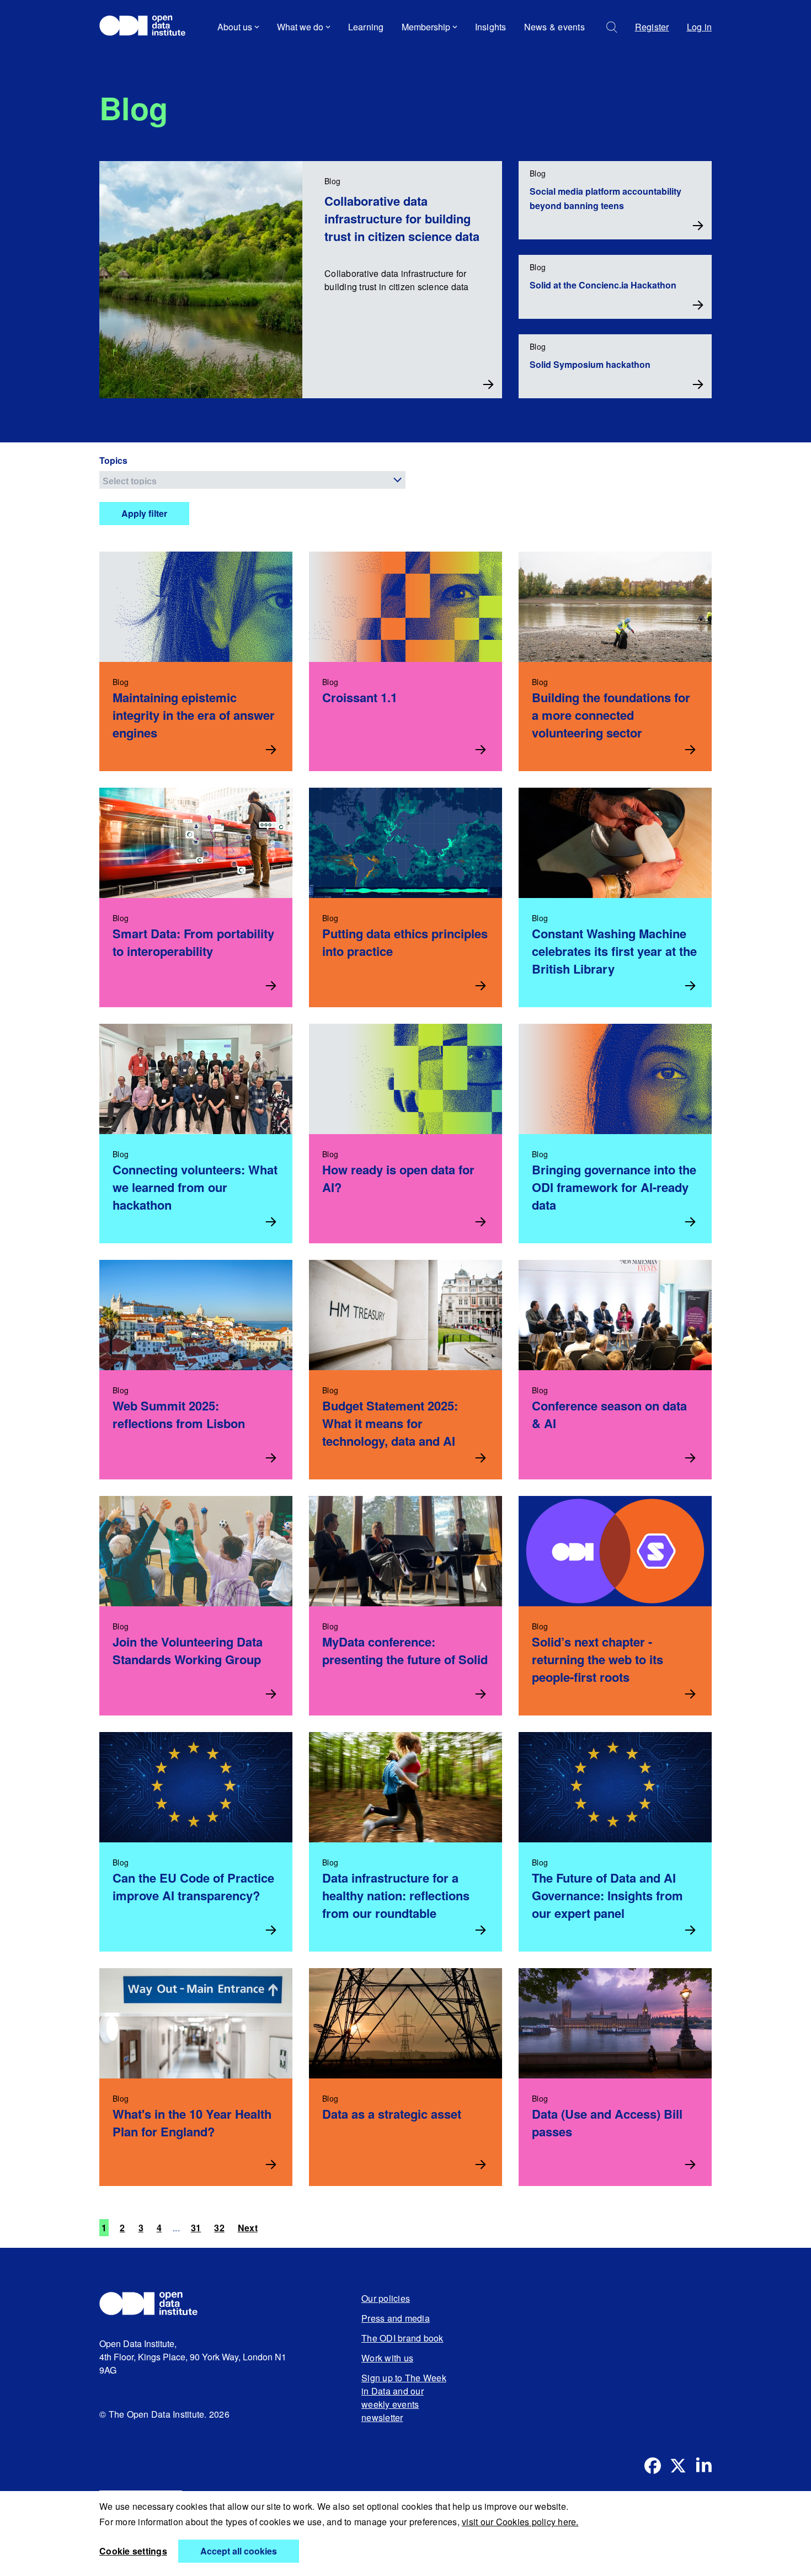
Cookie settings (133, 2551)
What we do (300, 27)
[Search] (612, 27)
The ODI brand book (402, 2338)
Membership (426, 27)
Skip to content (137, 58)
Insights (491, 27)
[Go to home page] (148, 27)
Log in (700, 27)
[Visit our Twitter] (678, 2466)
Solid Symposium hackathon (590, 364)
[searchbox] (254, 480)
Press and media (396, 2318)
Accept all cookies (239, 2551)
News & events (554, 27)
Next (248, 2228)
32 (219, 2228)
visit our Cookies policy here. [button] (520, 2522)
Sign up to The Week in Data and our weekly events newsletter (404, 2398)
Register (652, 27)
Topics (113, 460)
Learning (366, 27)
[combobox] (252, 480)
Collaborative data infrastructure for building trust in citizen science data (402, 218)
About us (235, 27)
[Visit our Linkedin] (703, 2466)
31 (196, 2228)
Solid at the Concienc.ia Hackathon (603, 285)
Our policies (386, 2298)
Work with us (387, 2358)
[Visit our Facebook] (653, 2466)
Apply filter (144, 513)
